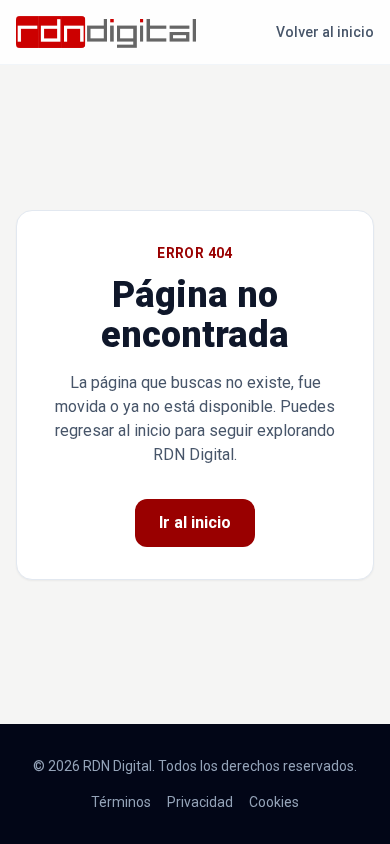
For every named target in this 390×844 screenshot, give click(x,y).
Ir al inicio (195, 522)
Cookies (274, 802)
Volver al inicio (325, 32)
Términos (121, 802)
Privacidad (200, 802)
